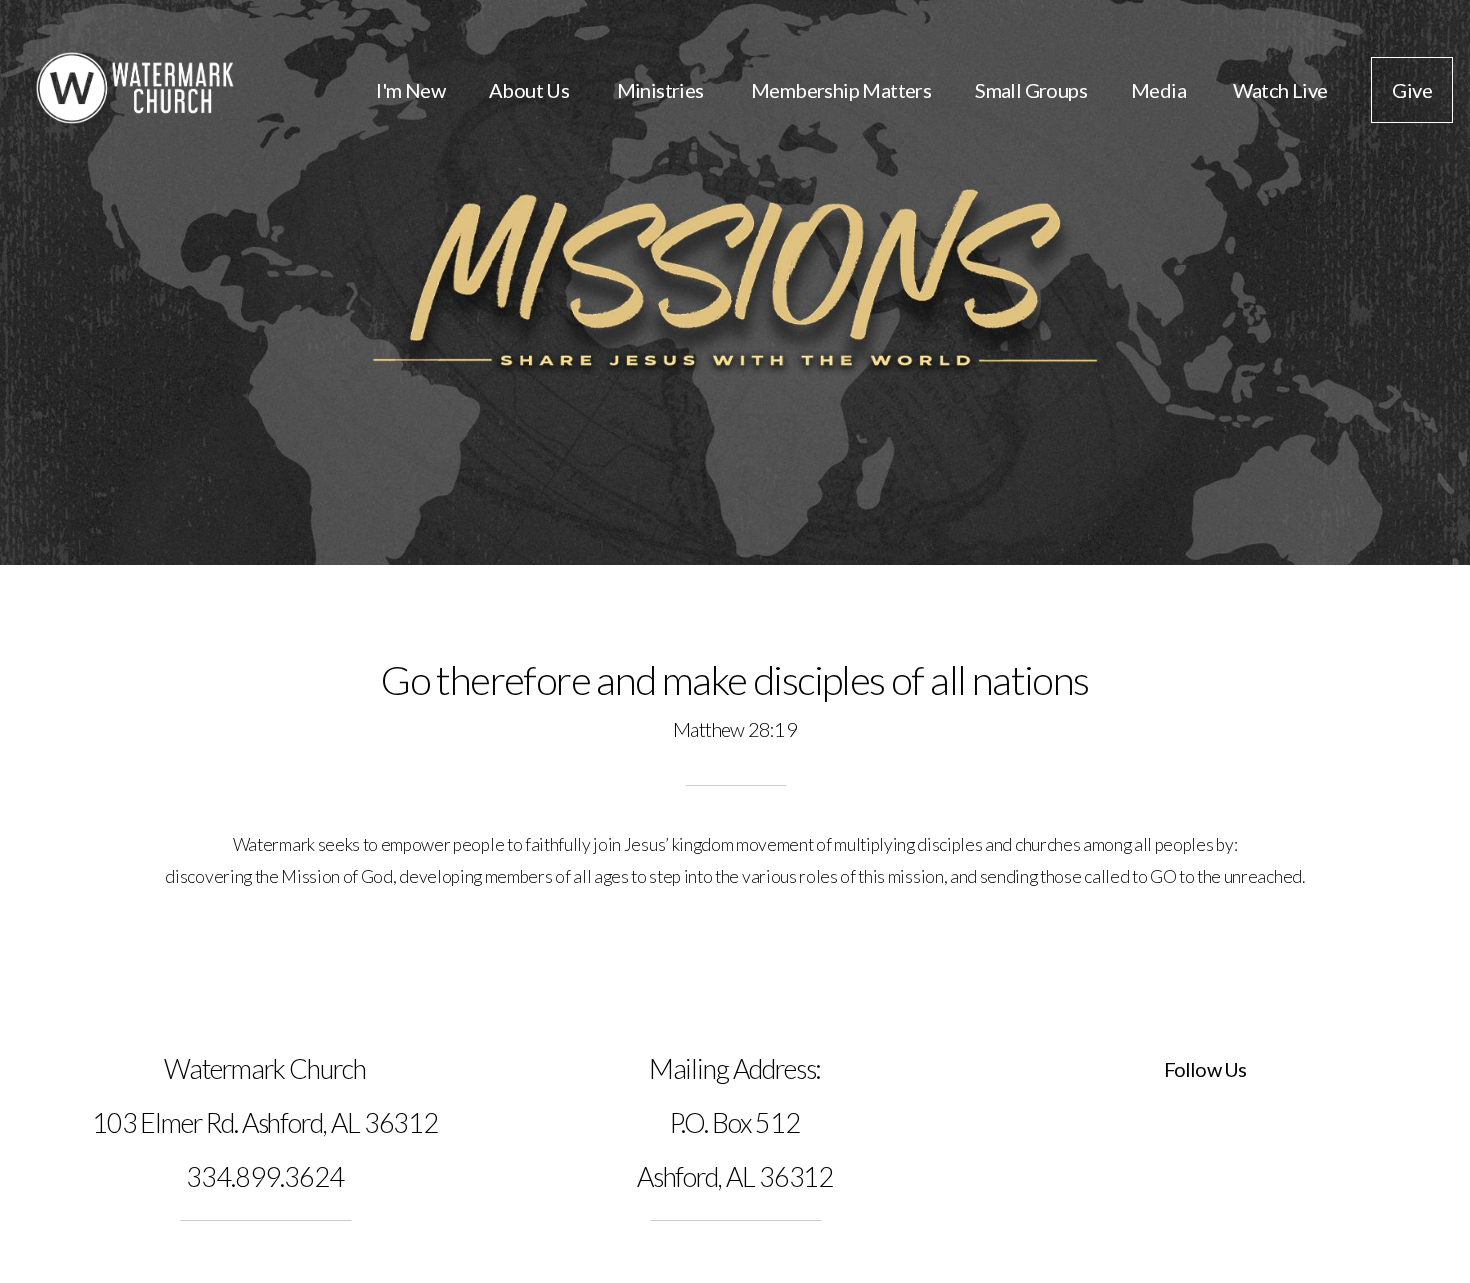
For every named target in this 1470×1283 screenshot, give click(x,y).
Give (1412, 90)
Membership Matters (841, 90)
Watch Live (1280, 90)
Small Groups (1031, 90)
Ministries (662, 90)
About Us (531, 90)
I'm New (410, 90)
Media (1160, 90)
